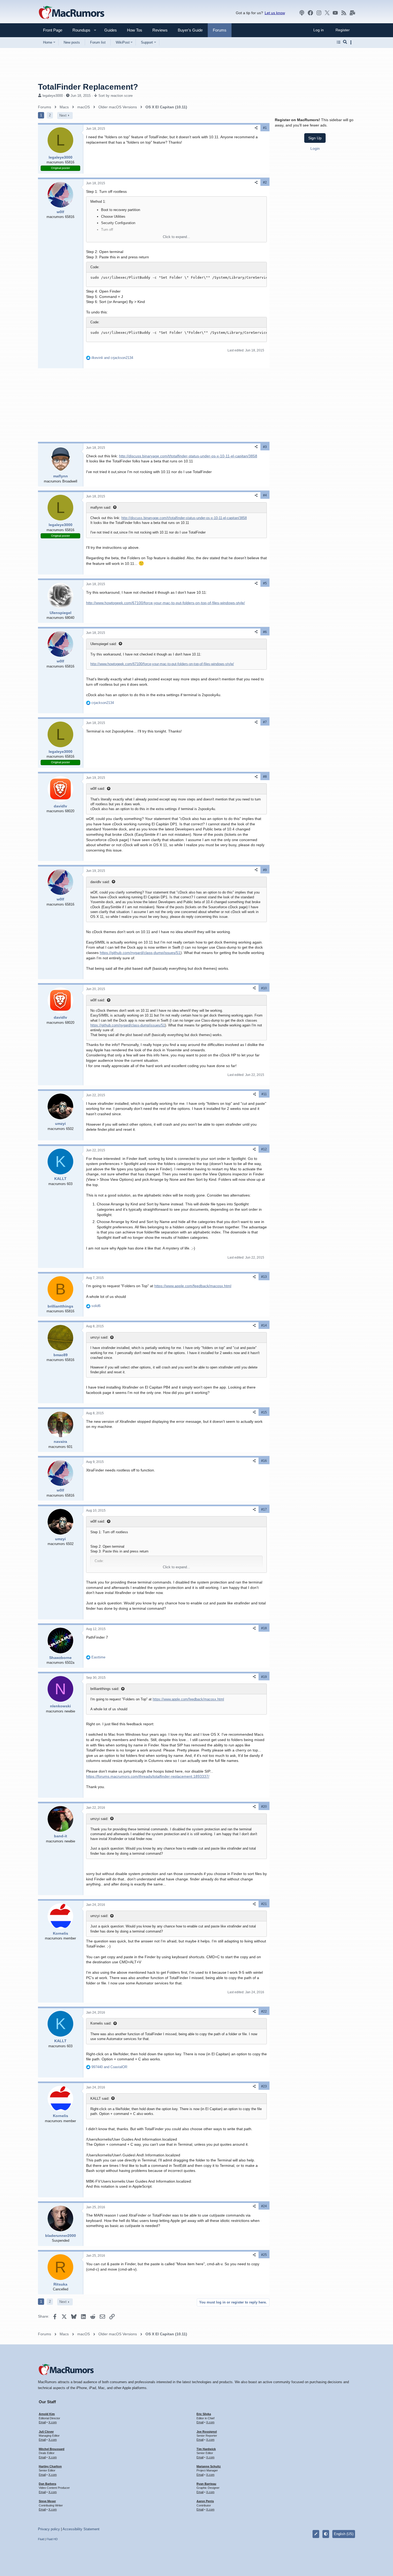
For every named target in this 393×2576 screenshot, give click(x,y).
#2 (265, 182)
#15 (264, 1412)
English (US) (344, 2534)
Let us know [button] (275, 13)
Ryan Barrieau (206, 2484)
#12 (264, 1149)
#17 (264, 1509)
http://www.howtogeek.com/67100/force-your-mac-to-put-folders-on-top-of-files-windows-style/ (165, 603)
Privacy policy (49, 2529)
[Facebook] (310, 13)
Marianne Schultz (209, 2466)
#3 (265, 447)
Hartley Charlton (50, 2466)
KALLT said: (100, 2098)
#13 (264, 1277)
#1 (265, 128)
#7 (265, 722)
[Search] (345, 42)
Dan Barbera (47, 2484)
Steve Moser (47, 2501)
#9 (265, 870)
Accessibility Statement (81, 2529)
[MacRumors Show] (302, 13)
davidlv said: (100, 882)
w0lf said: (98, 789)
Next (63, 115)
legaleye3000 (53, 96)
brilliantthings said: (105, 1689)
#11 (264, 1094)
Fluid (41, 2539)
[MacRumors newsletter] (352, 13)
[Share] (256, 128)
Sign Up (315, 138)
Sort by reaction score (115, 96)
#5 (265, 583)
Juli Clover (46, 2432)
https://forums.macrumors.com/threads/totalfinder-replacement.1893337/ (148, 1776)
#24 (264, 2206)
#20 (264, 1807)
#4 (265, 495)
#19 (264, 1677)
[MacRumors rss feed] (344, 13)
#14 (264, 1325)
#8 (265, 777)
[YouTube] (335, 13)
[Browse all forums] (339, 42)
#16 (264, 1461)
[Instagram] (319, 13)
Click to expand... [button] (176, 237)
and (112, 358)
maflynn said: (101, 507)
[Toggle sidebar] (352, 42)
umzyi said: (99, 1337)
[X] (327, 13)
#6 (265, 632)
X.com (53, 2422)
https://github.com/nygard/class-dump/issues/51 (140, 953)
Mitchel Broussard (52, 2449)
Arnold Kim (47, 2414)
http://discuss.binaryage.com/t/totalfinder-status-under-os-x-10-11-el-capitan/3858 (188, 456)
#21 (264, 1904)
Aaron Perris (205, 2501)
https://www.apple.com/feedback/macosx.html (193, 1286)
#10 (264, 988)
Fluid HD (52, 2539)
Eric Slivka (204, 2414)
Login (315, 148)
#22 (264, 2011)
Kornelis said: (101, 2023)
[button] (79, 30)
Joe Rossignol (207, 2432)
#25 (264, 2255)
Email (42, 2422)
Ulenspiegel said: (104, 644)
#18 (264, 1628)
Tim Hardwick (206, 2449)
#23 (264, 2086)
